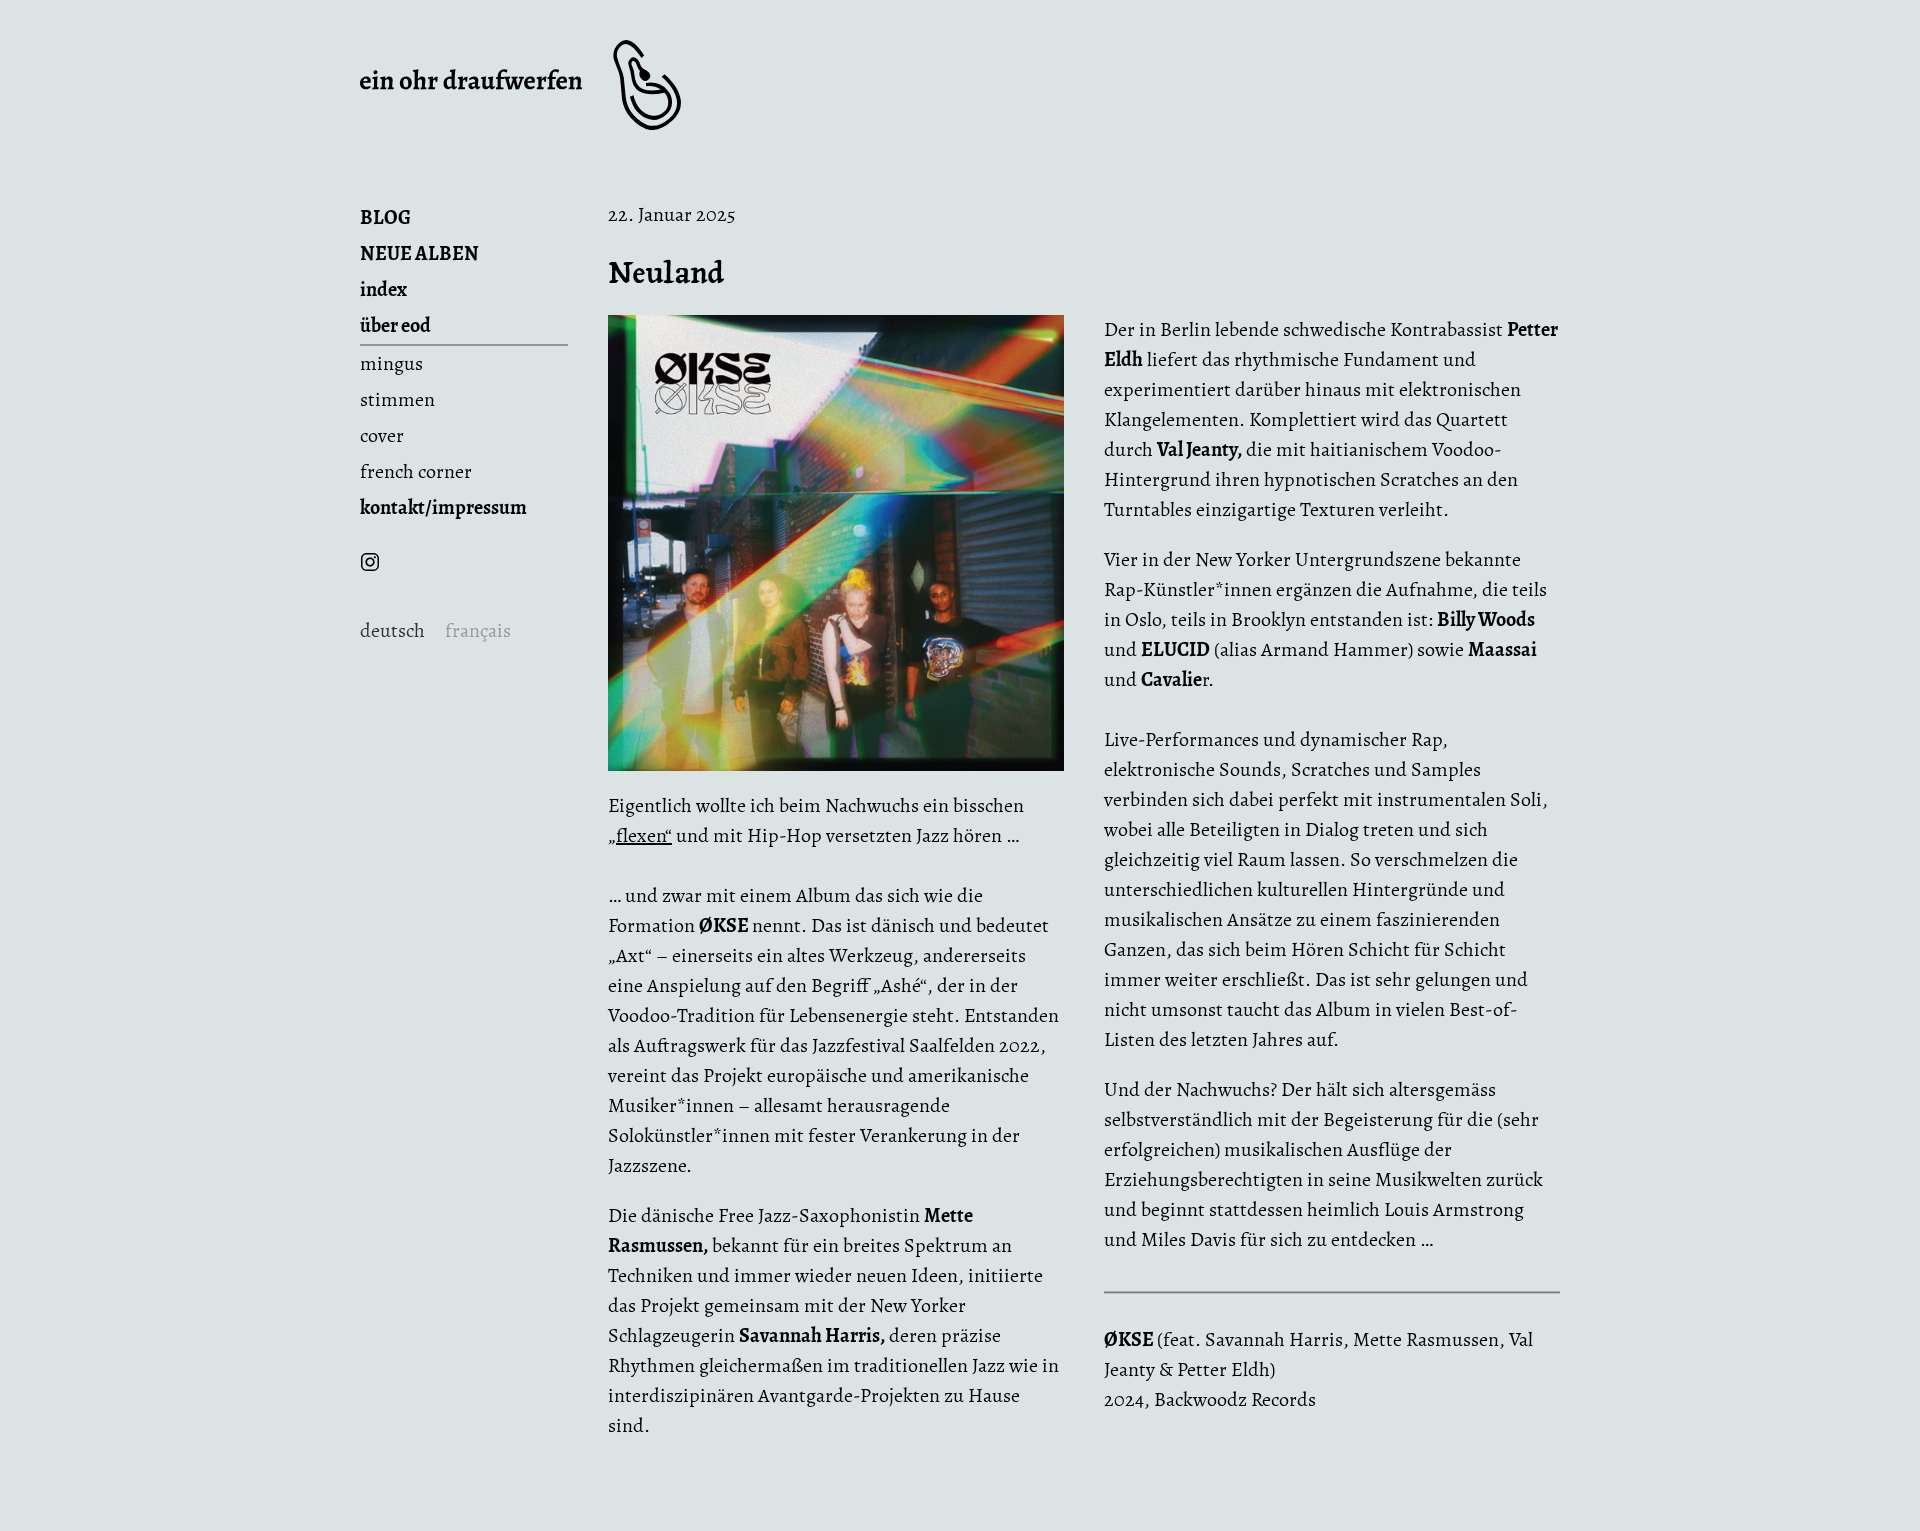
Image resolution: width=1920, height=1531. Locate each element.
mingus (391, 363)
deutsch (392, 630)
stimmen (397, 399)
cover (382, 435)
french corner (416, 471)
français (478, 630)
